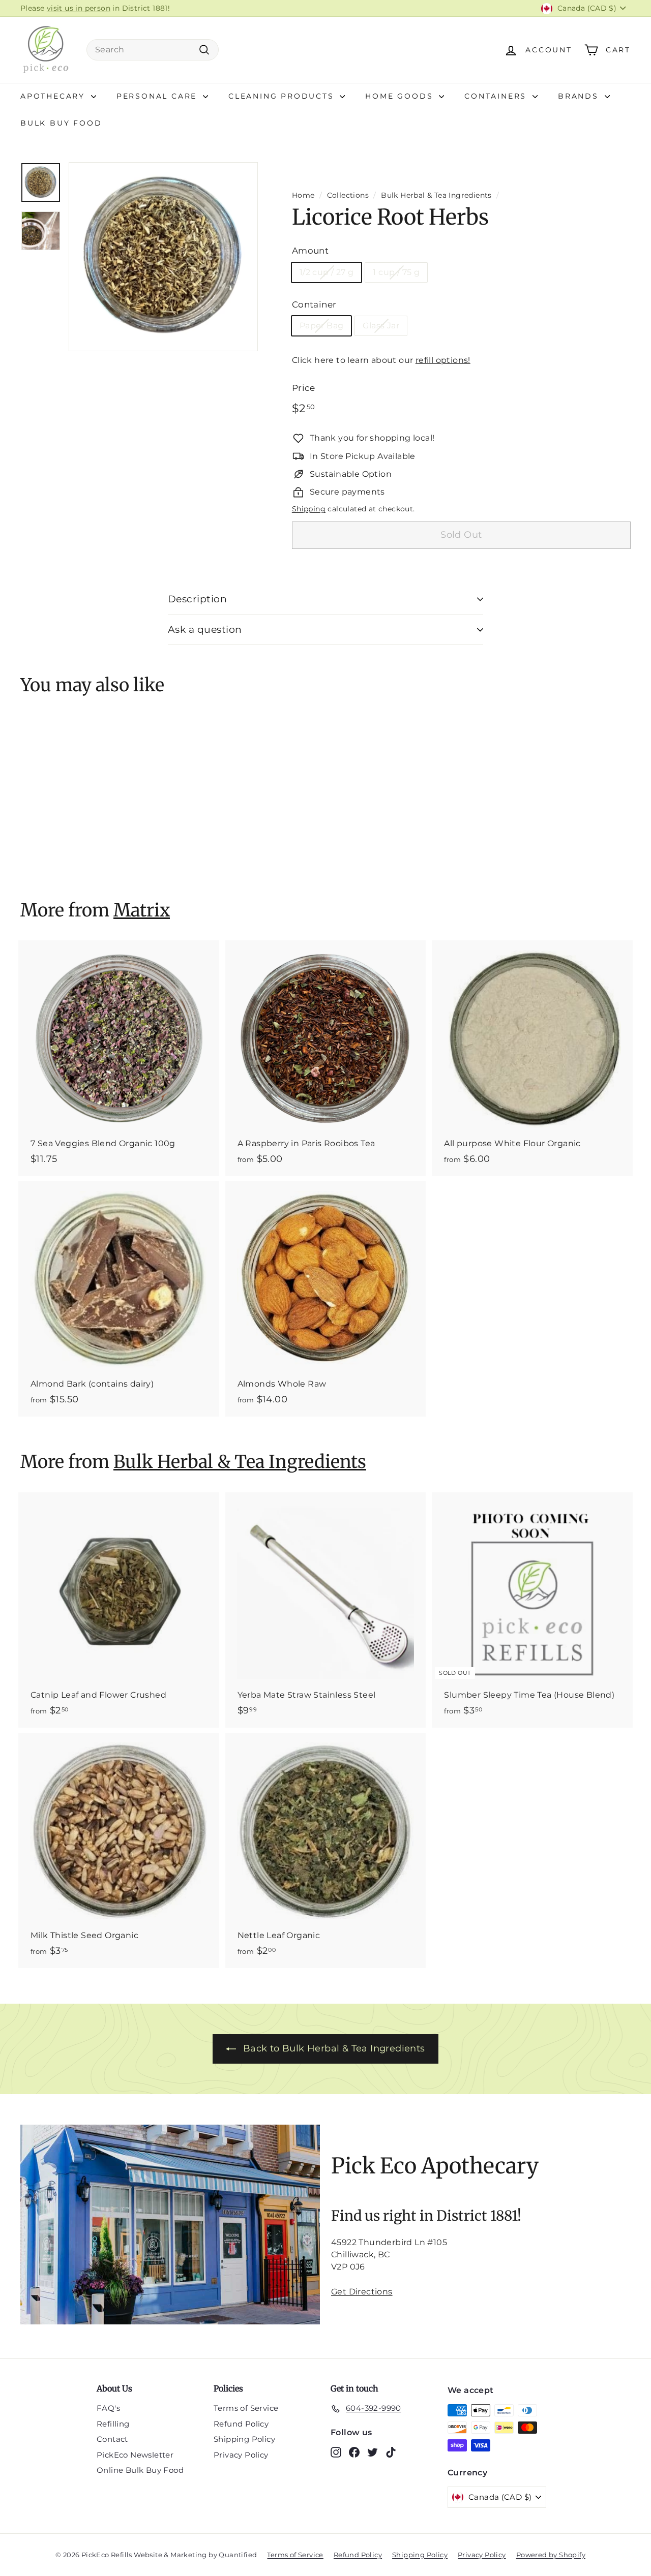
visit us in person (79, 8)
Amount (310, 251)
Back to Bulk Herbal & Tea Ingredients (334, 2048)
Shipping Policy (244, 2439)
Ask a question (205, 630)
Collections (348, 195)
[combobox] (153, 50)
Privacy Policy (241, 2455)
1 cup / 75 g (396, 272)
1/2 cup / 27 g (327, 272)
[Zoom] (163, 257)
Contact (112, 2439)
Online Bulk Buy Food (140, 2470)
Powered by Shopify (551, 2555)
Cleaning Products (283, 96)
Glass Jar (381, 326)
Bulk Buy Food (61, 123)
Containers (497, 96)
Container (314, 304)
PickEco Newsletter (135, 2455)
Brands (580, 96)
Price (304, 388)
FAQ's (108, 2408)
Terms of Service (246, 2408)
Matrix (142, 910)
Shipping (309, 509)
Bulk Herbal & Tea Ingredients (436, 195)
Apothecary (54, 96)
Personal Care (158, 96)
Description (197, 599)
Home (303, 195)
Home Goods (401, 96)
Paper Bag (322, 326)
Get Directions (362, 2292)
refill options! (443, 360)
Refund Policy (241, 2424)
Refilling (113, 2424)
